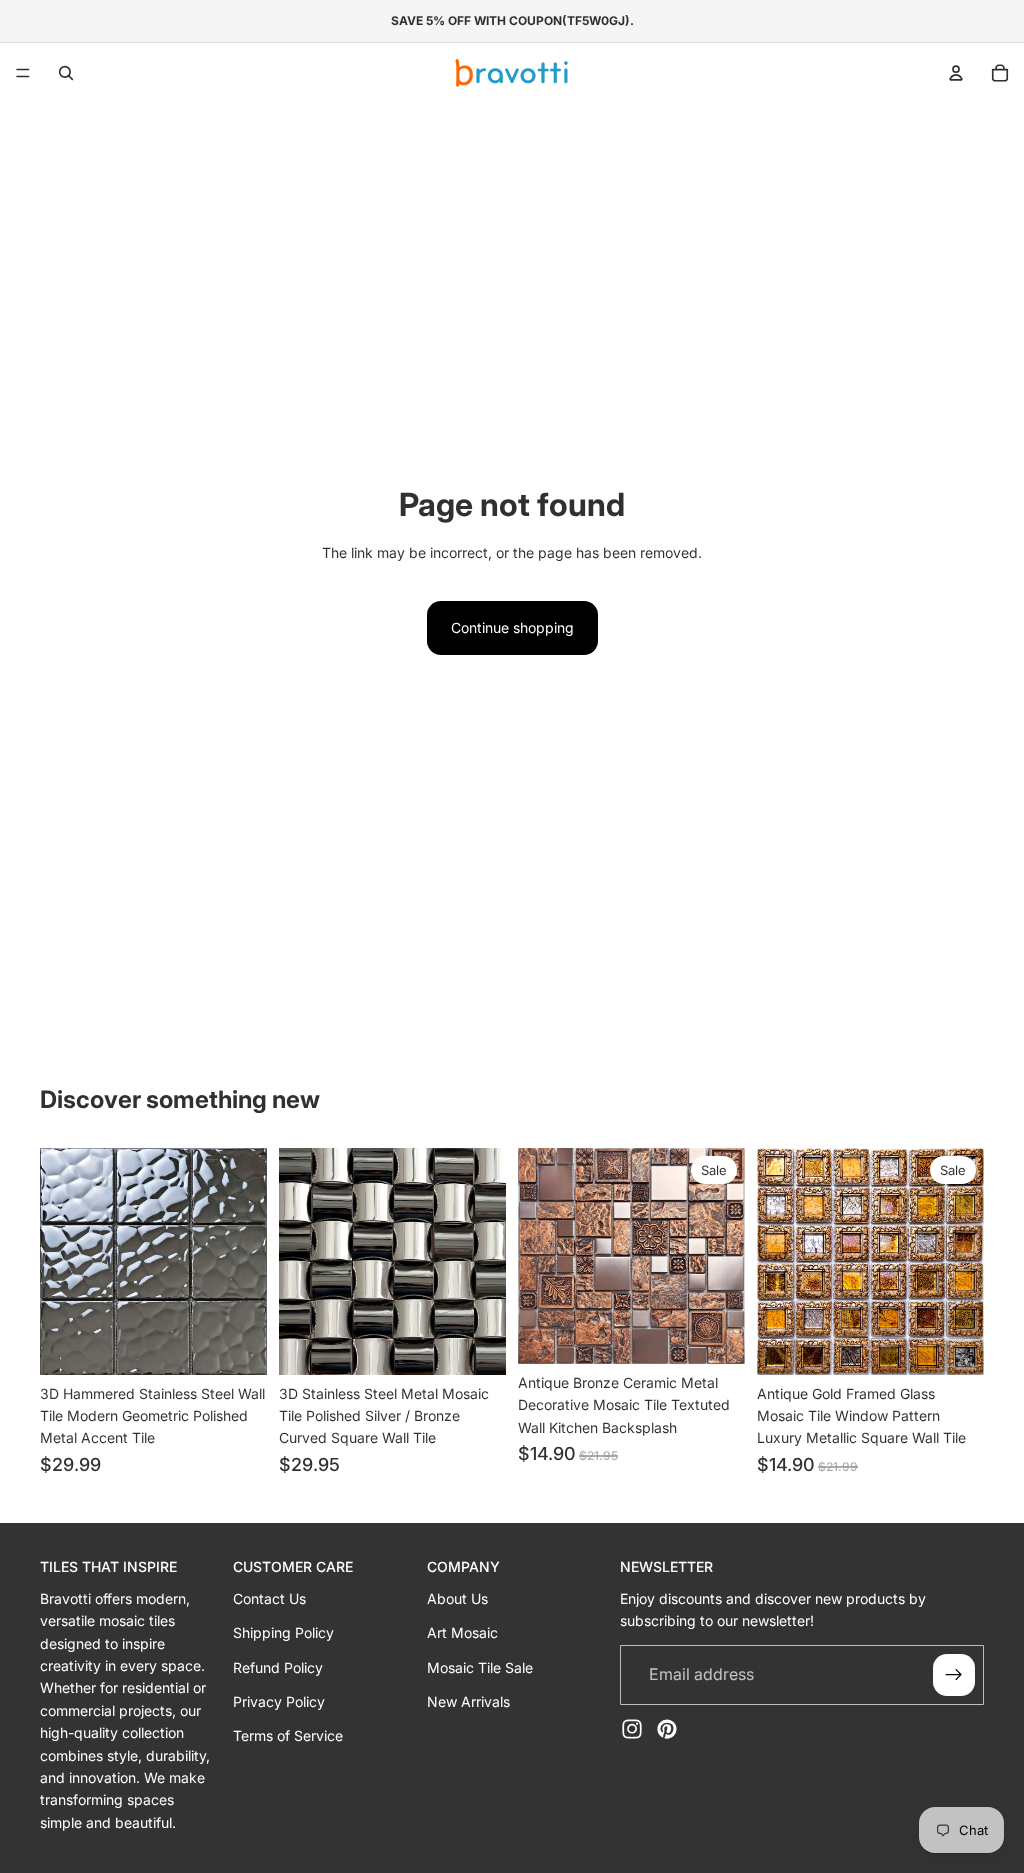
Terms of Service (288, 1736)
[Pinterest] (667, 1729)
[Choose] (236, 1344)
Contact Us (269, 1598)
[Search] (66, 73)
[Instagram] (632, 1729)
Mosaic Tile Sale (480, 1667)
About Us (457, 1598)
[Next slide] (245, 1261)
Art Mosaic (462, 1632)
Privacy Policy (279, 1701)
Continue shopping (512, 627)
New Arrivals (468, 1701)
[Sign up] (954, 1675)
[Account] (956, 73)
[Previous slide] (62, 1261)
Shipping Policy (283, 1632)
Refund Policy (278, 1667)
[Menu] (23, 73)
